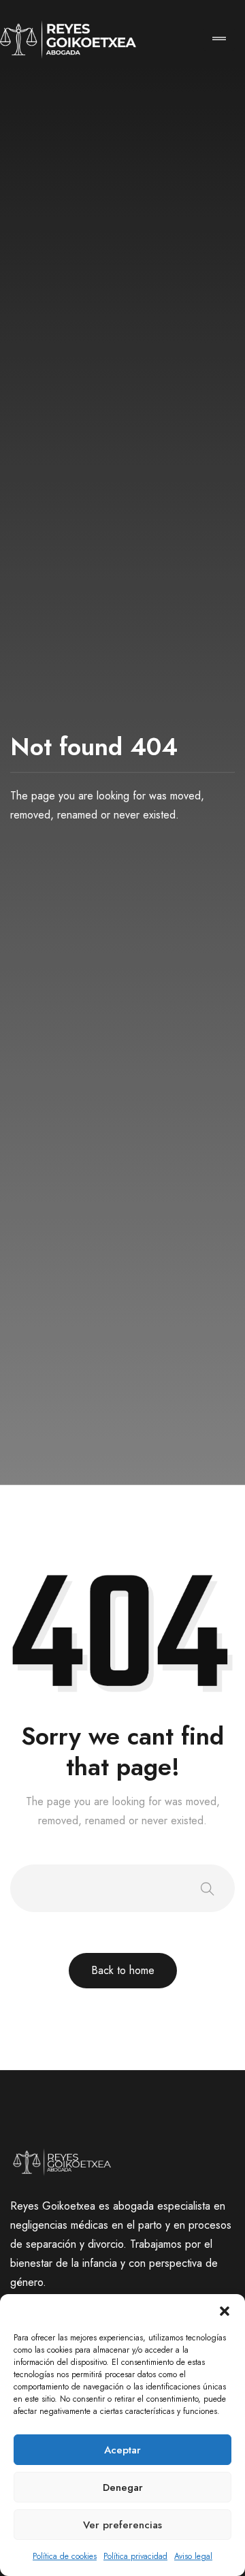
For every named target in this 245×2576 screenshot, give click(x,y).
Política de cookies (65, 2556)
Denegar (123, 2487)
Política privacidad (135, 2556)
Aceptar (122, 2450)
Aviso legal (193, 2556)
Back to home (123, 1970)
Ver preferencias (122, 2525)
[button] (225, 2311)
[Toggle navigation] (219, 40)
